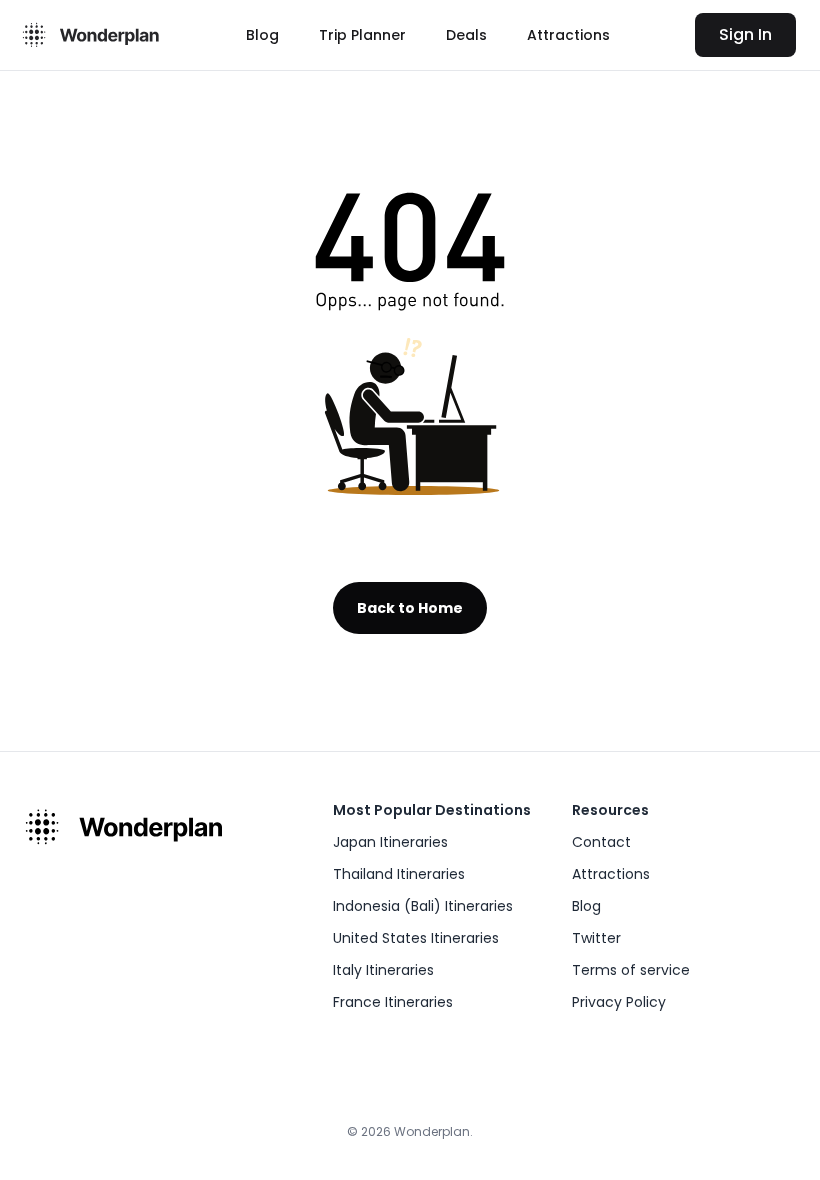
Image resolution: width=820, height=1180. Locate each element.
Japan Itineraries (390, 842)
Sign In (745, 34)
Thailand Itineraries (399, 874)
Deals (466, 35)
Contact (601, 842)
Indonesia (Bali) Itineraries (423, 906)
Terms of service (631, 970)
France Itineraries (393, 1002)
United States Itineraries (416, 938)
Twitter (596, 938)
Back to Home (410, 608)
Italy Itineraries (383, 970)
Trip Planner (362, 35)
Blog (262, 35)
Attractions (568, 35)
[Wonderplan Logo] (88, 35)
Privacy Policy (619, 1002)
